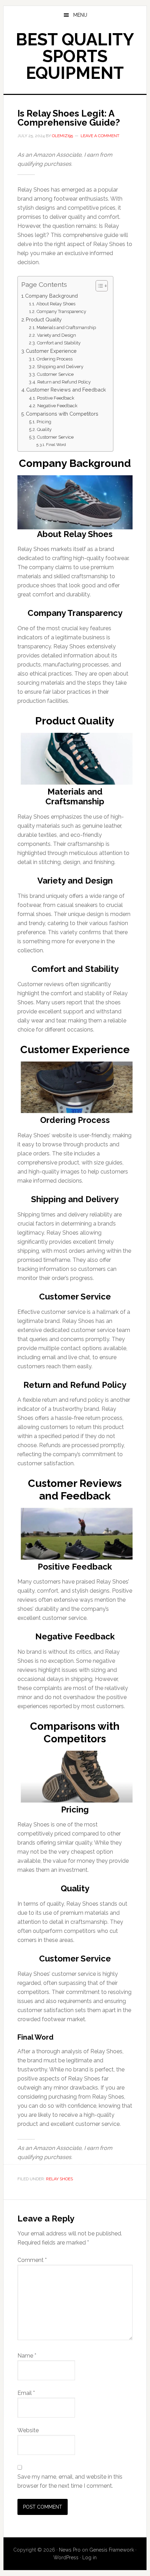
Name (27, 2356)
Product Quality (44, 319)
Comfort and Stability (59, 343)
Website (28, 2430)
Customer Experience (51, 351)
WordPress (66, 2558)
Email (26, 2393)
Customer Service (55, 374)
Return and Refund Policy (64, 382)
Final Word (56, 445)
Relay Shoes (59, 2179)
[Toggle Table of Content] (98, 286)
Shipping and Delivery (60, 367)
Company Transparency (61, 311)
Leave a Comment (100, 136)
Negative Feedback (57, 406)
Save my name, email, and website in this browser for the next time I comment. (70, 2481)
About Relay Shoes (56, 304)
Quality (44, 429)
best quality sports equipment (75, 56)
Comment (32, 2260)
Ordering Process (55, 359)
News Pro (70, 2550)
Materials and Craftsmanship (66, 327)
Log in (89, 2558)
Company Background (51, 296)
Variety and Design (57, 335)
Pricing (44, 422)
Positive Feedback (56, 398)
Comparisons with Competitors (62, 414)
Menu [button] (80, 15)
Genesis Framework (112, 2550)
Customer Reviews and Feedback (66, 390)
